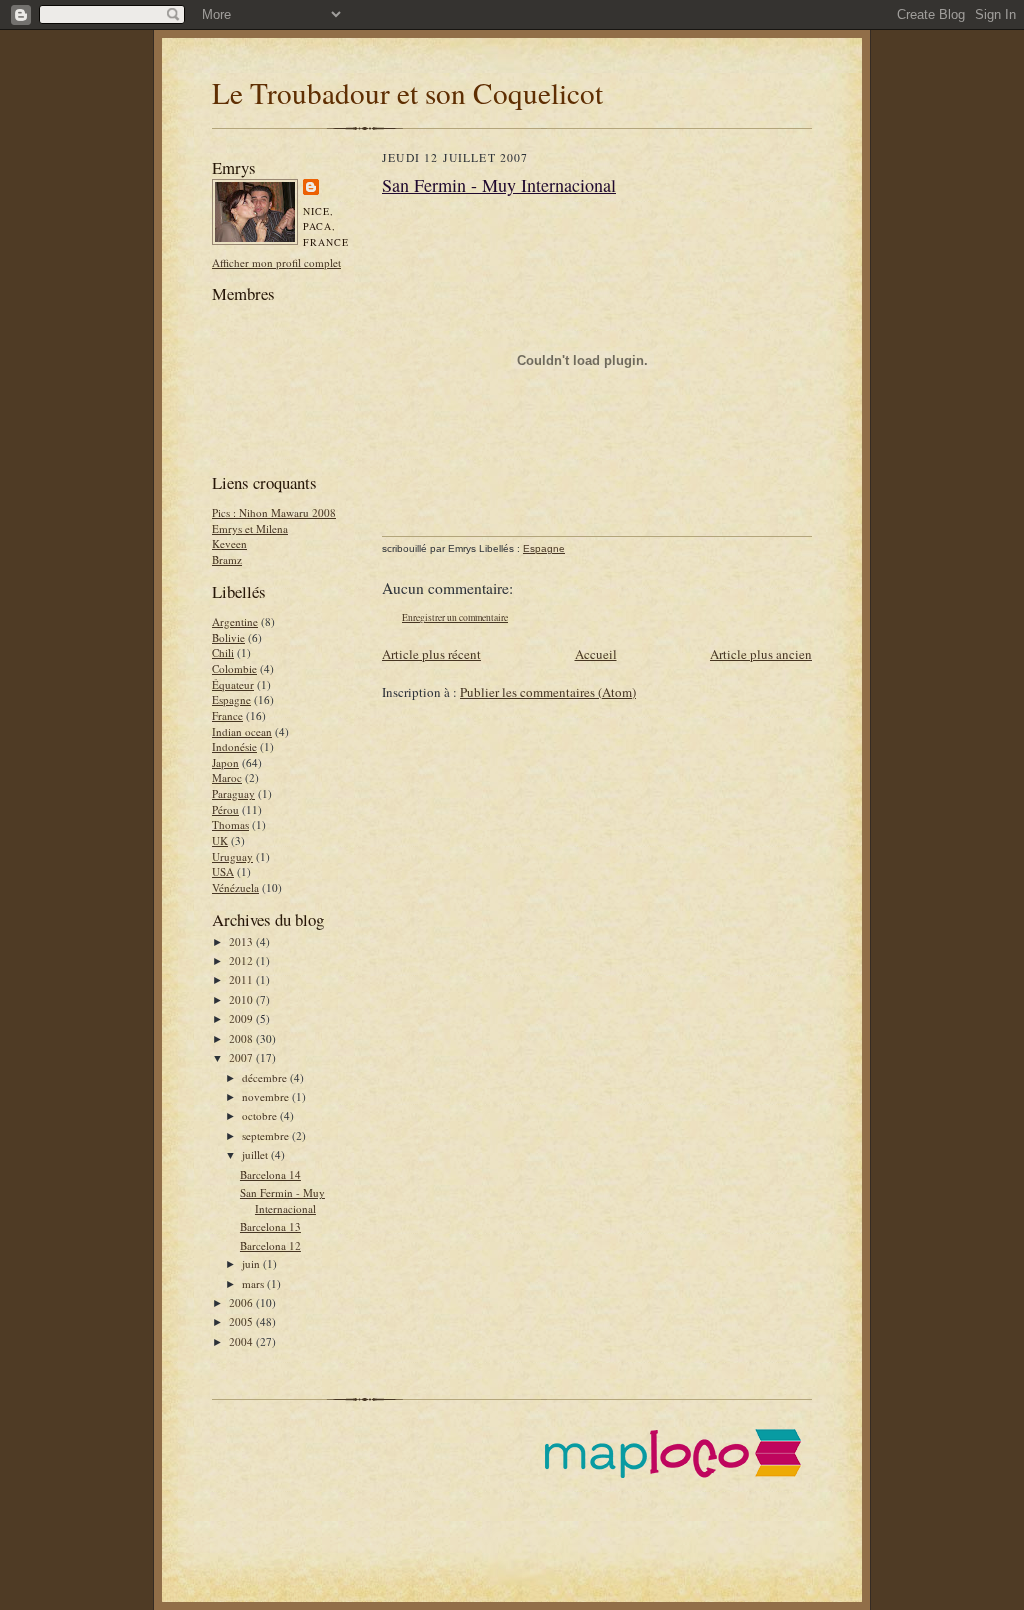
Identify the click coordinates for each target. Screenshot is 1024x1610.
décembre (266, 1077)
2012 (242, 960)
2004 (242, 1341)
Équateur (233, 684)
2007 (242, 1057)
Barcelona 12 (270, 1245)
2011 (242, 979)
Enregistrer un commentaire (455, 617)
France (227, 715)
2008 (242, 1038)
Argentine (235, 621)
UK (220, 840)
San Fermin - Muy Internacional (282, 1200)
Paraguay (233, 793)
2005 (242, 1321)
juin (252, 1263)
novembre (267, 1096)
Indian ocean (242, 731)
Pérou (225, 809)
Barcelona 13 (270, 1226)
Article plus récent (431, 654)
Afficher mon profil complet (276, 262)
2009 (242, 1018)
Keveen (229, 543)
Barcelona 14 (270, 1174)
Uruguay (232, 856)
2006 (242, 1302)
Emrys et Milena (250, 528)
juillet (256, 1154)
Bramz (227, 559)
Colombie (234, 668)
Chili (223, 652)
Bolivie (228, 637)
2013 (242, 941)
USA (223, 871)
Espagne (231, 699)
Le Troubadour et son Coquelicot (407, 92)
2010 (242, 999)
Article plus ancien (761, 654)
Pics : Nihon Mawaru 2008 (274, 512)
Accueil (596, 654)
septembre (267, 1135)
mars (254, 1283)
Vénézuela (235, 887)
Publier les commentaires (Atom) (548, 692)
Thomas (230, 824)
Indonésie (234, 746)
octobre (261, 1115)
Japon (225, 762)
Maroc (227, 777)
